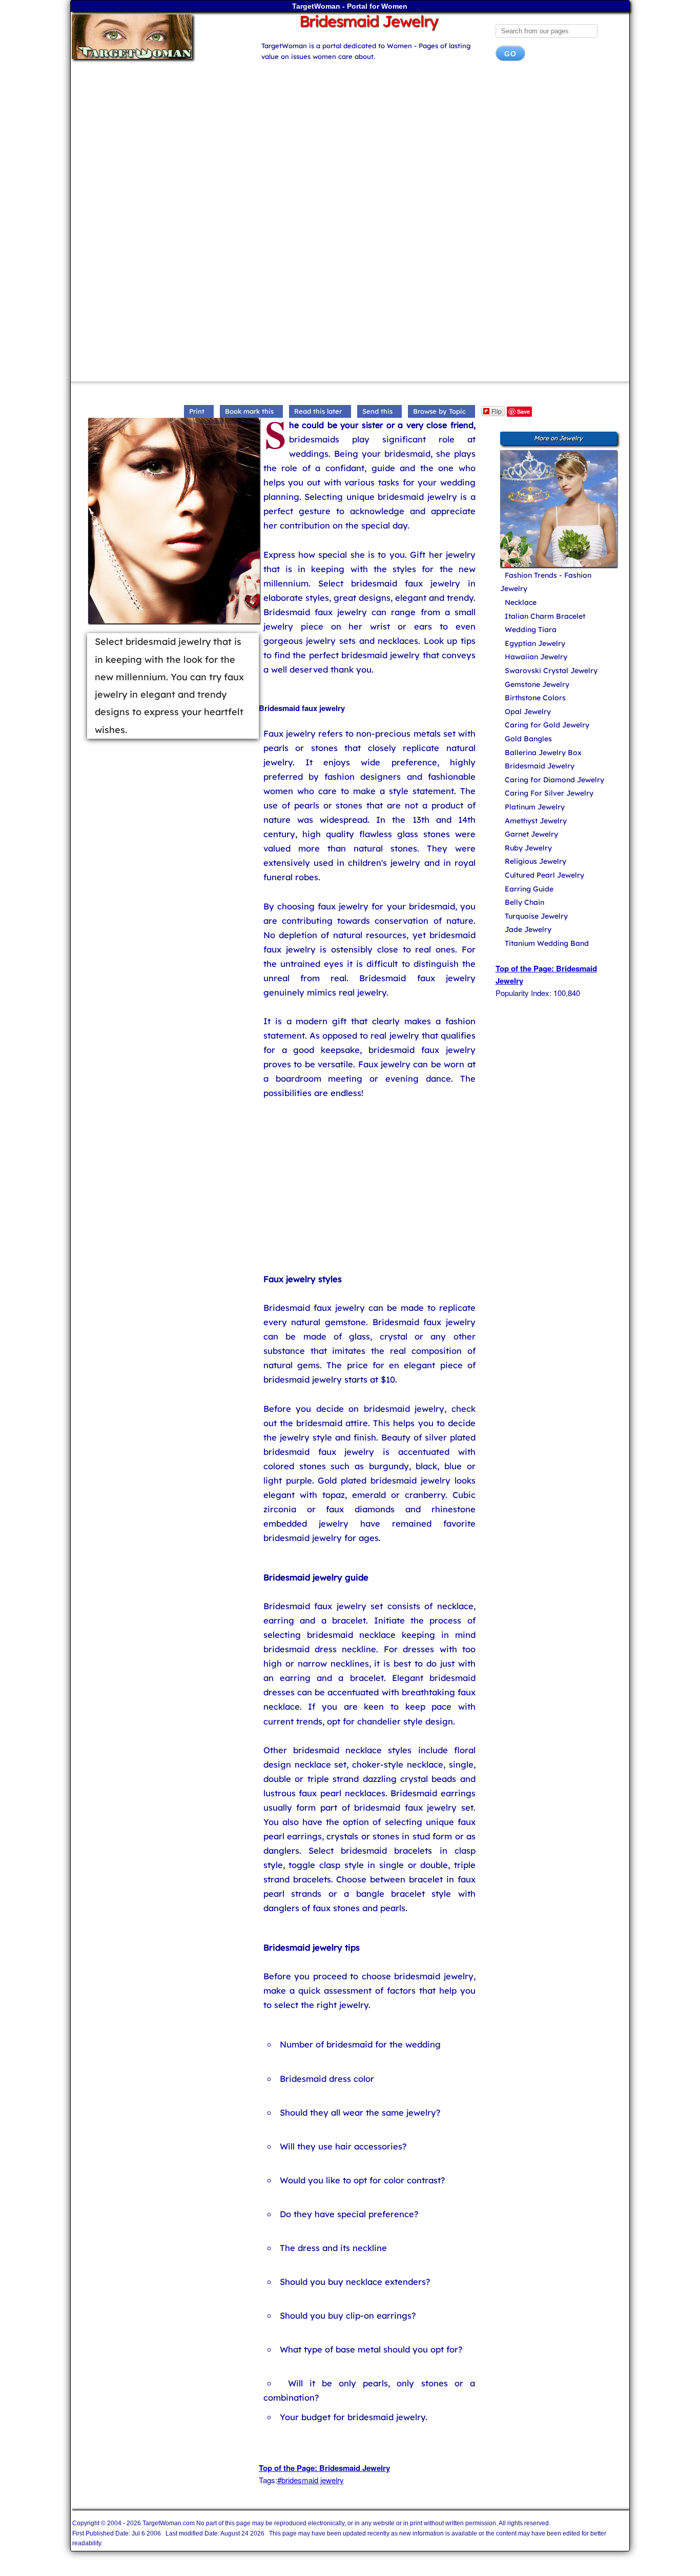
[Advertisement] (350, 151)
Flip (497, 411)
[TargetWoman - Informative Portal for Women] (157, 37)
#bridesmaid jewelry (311, 2480)
